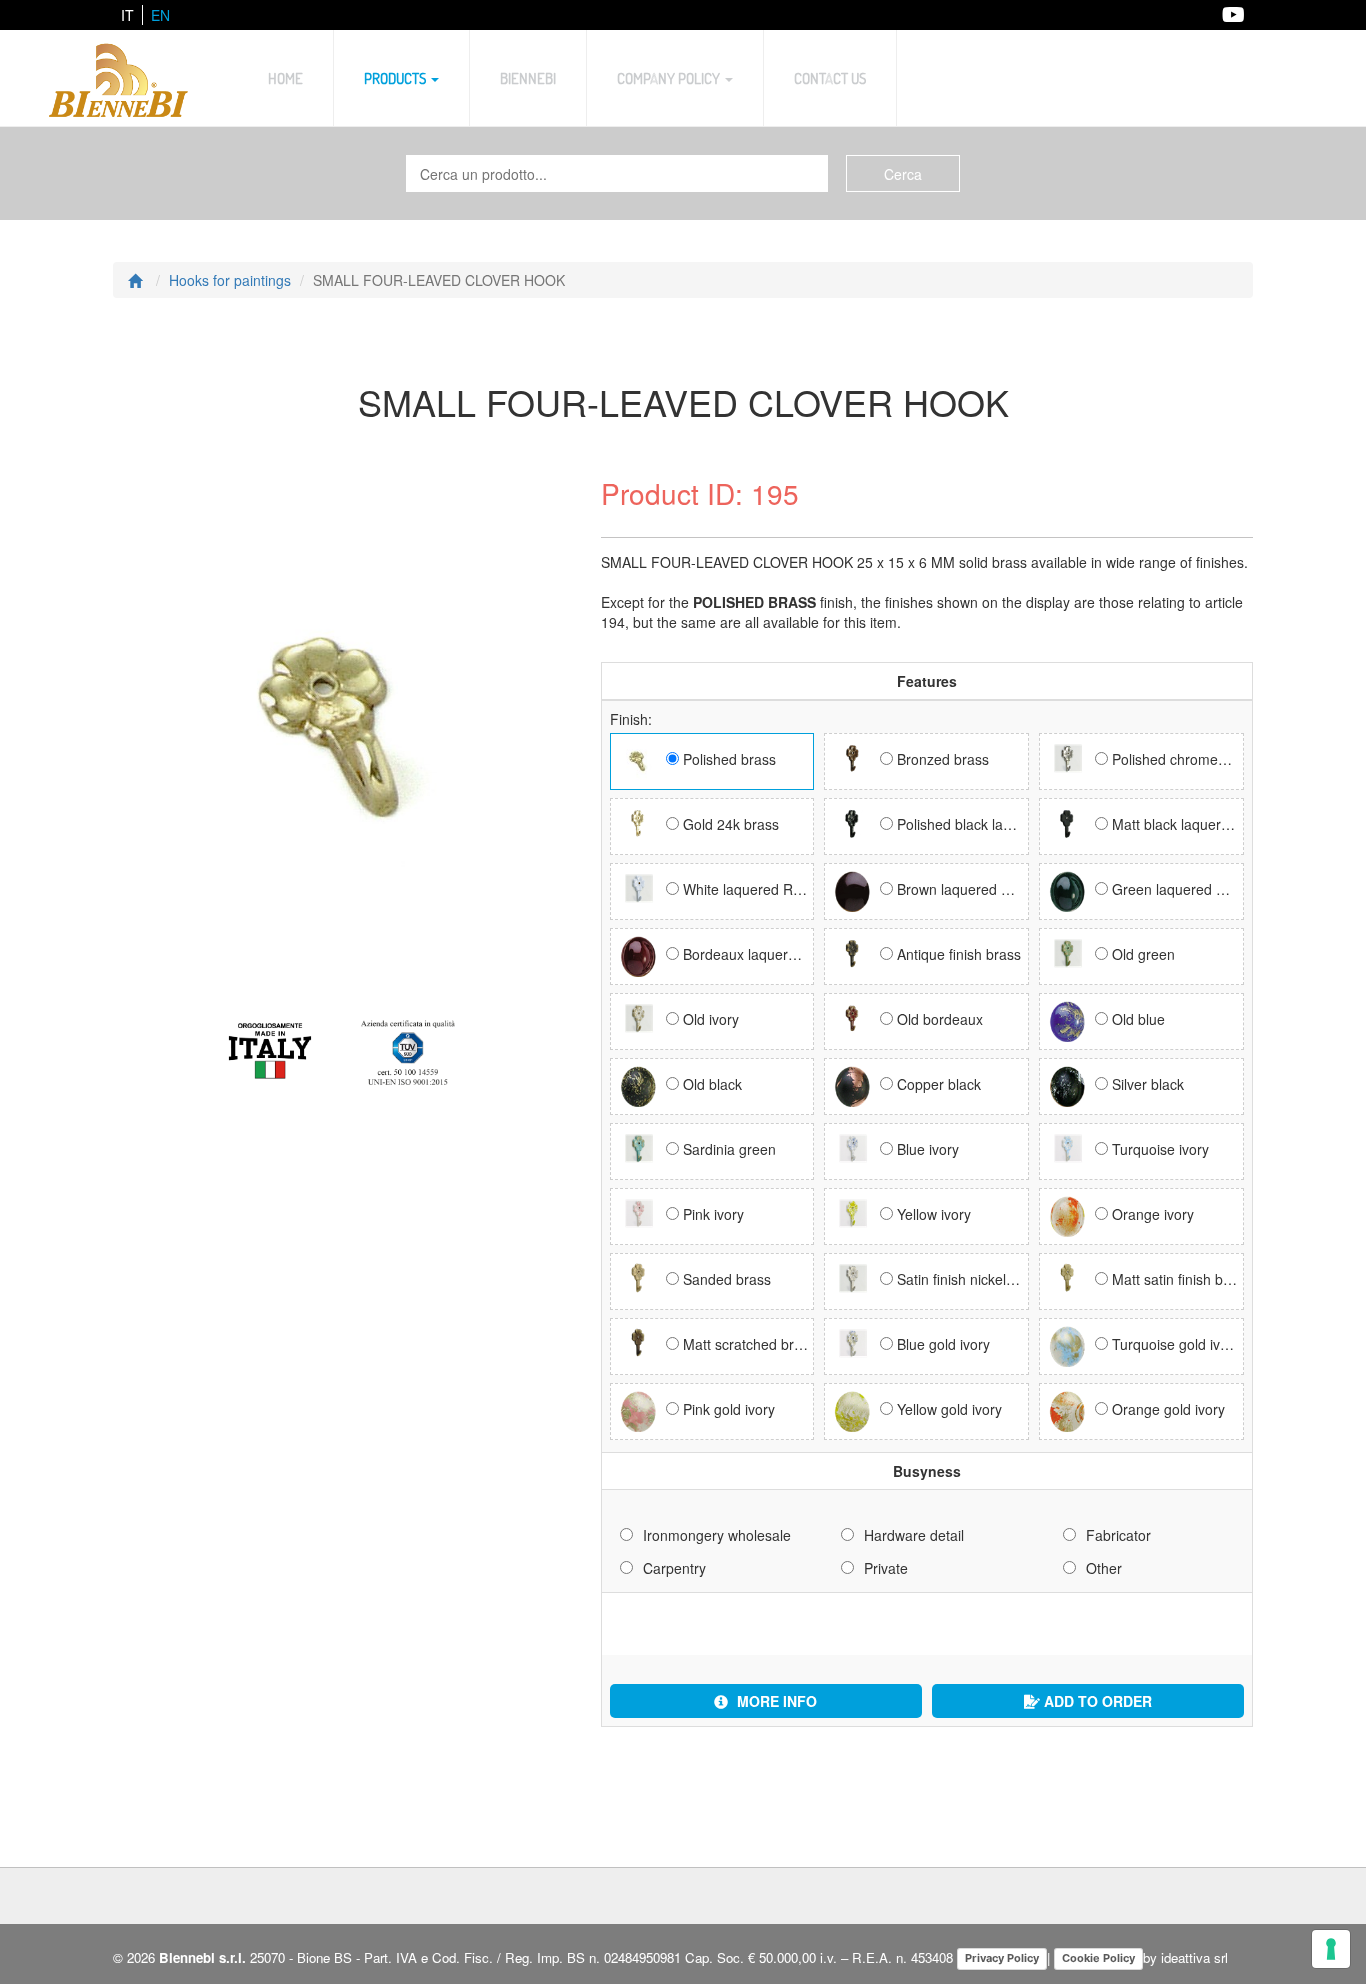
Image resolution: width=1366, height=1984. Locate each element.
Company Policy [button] (670, 78)
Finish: (631, 719)
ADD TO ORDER (1096, 1701)
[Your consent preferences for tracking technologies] (1331, 1949)
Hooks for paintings (230, 280)
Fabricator (1118, 1535)
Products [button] (396, 78)
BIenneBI (528, 78)
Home (285, 78)
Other (1104, 1568)
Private (886, 1568)
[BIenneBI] (342, 1052)
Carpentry (674, 1568)
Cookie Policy (1098, 1958)
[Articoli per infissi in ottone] (119, 78)
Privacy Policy (1002, 1958)
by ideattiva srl (1185, 1957)
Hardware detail (914, 1535)
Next (137, 680)
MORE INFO (775, 1701)
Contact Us (830, 78)
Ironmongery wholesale (717, 1535)
